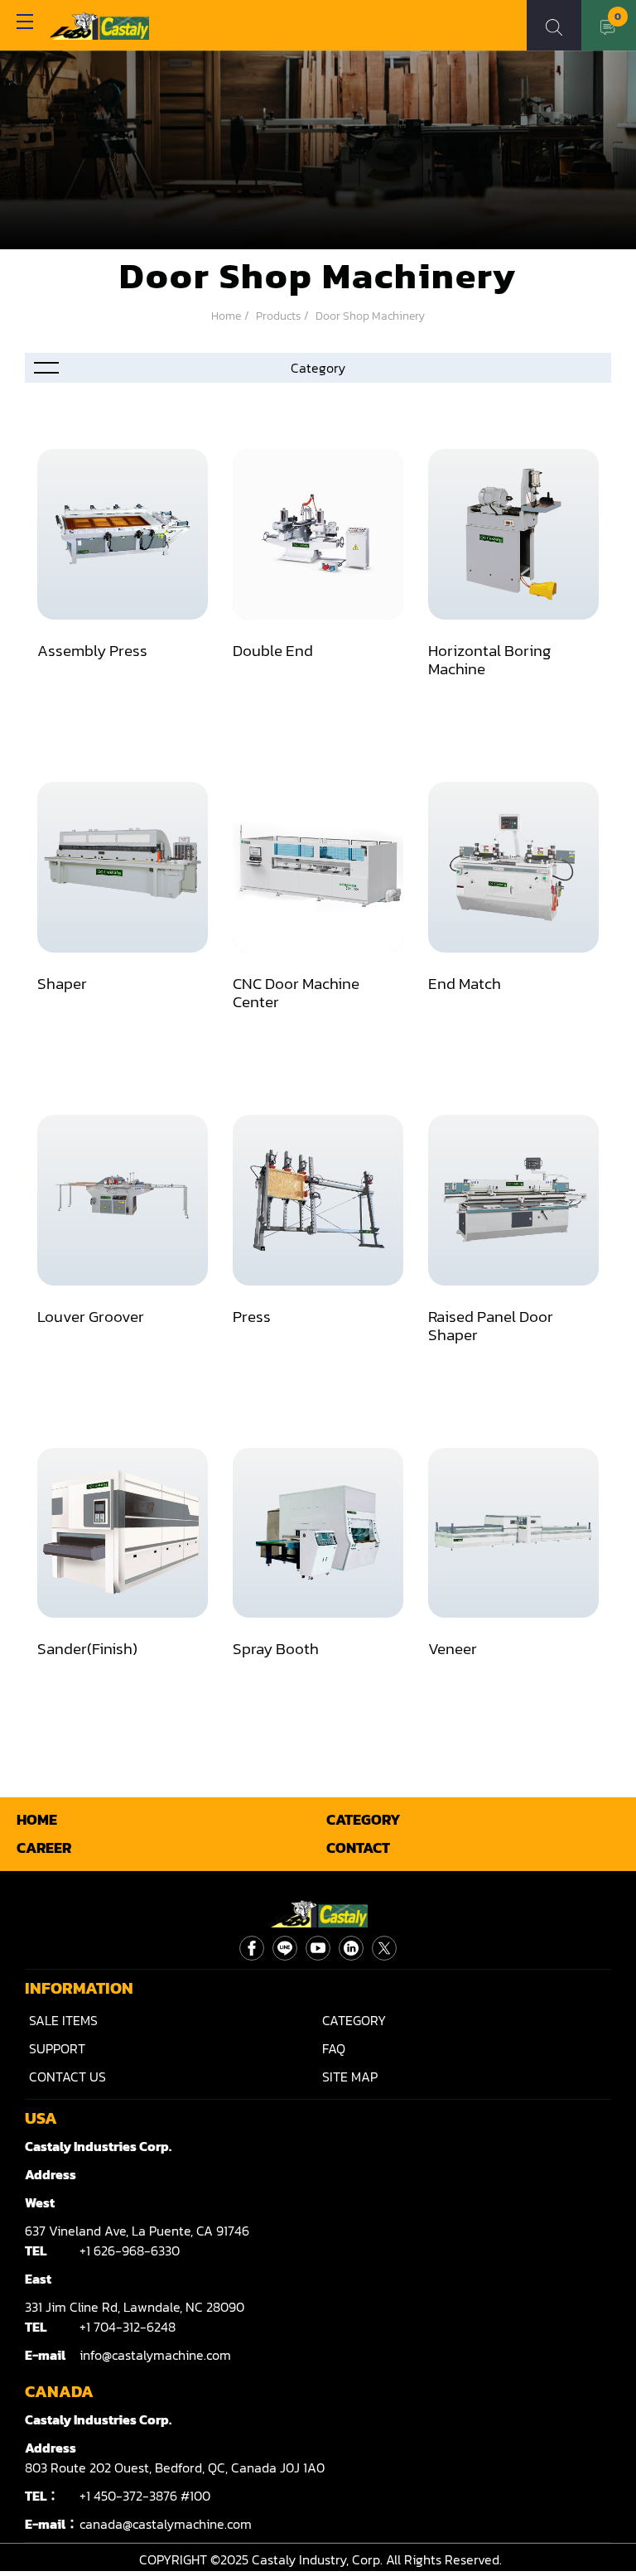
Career (44, 1848)
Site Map (350, 2077)
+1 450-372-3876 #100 (145, 2496)
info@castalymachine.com (155, 2355)
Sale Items (63, 2020)
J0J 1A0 (175, 2467)
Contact (358, 1848)
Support (57, 2048)
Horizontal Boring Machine (489, 659)
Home (226, 316)
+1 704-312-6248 (128, 2327)
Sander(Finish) (87, 1648)
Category (364, 1820)
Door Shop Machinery (370, 316)
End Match (465, 983)
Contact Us (67, 2077)
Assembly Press (92, 650)
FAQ (334, 2048)
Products (278, 316)
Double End (273, 650)
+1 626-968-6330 (130, 2250)
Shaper (62, 983)
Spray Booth (276, 1648)
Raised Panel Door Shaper (491, 1325)
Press (252, 1316)
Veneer (453, 1648)
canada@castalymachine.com (166, 2524)
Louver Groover (91, 1316)
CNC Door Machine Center (296, 992)
